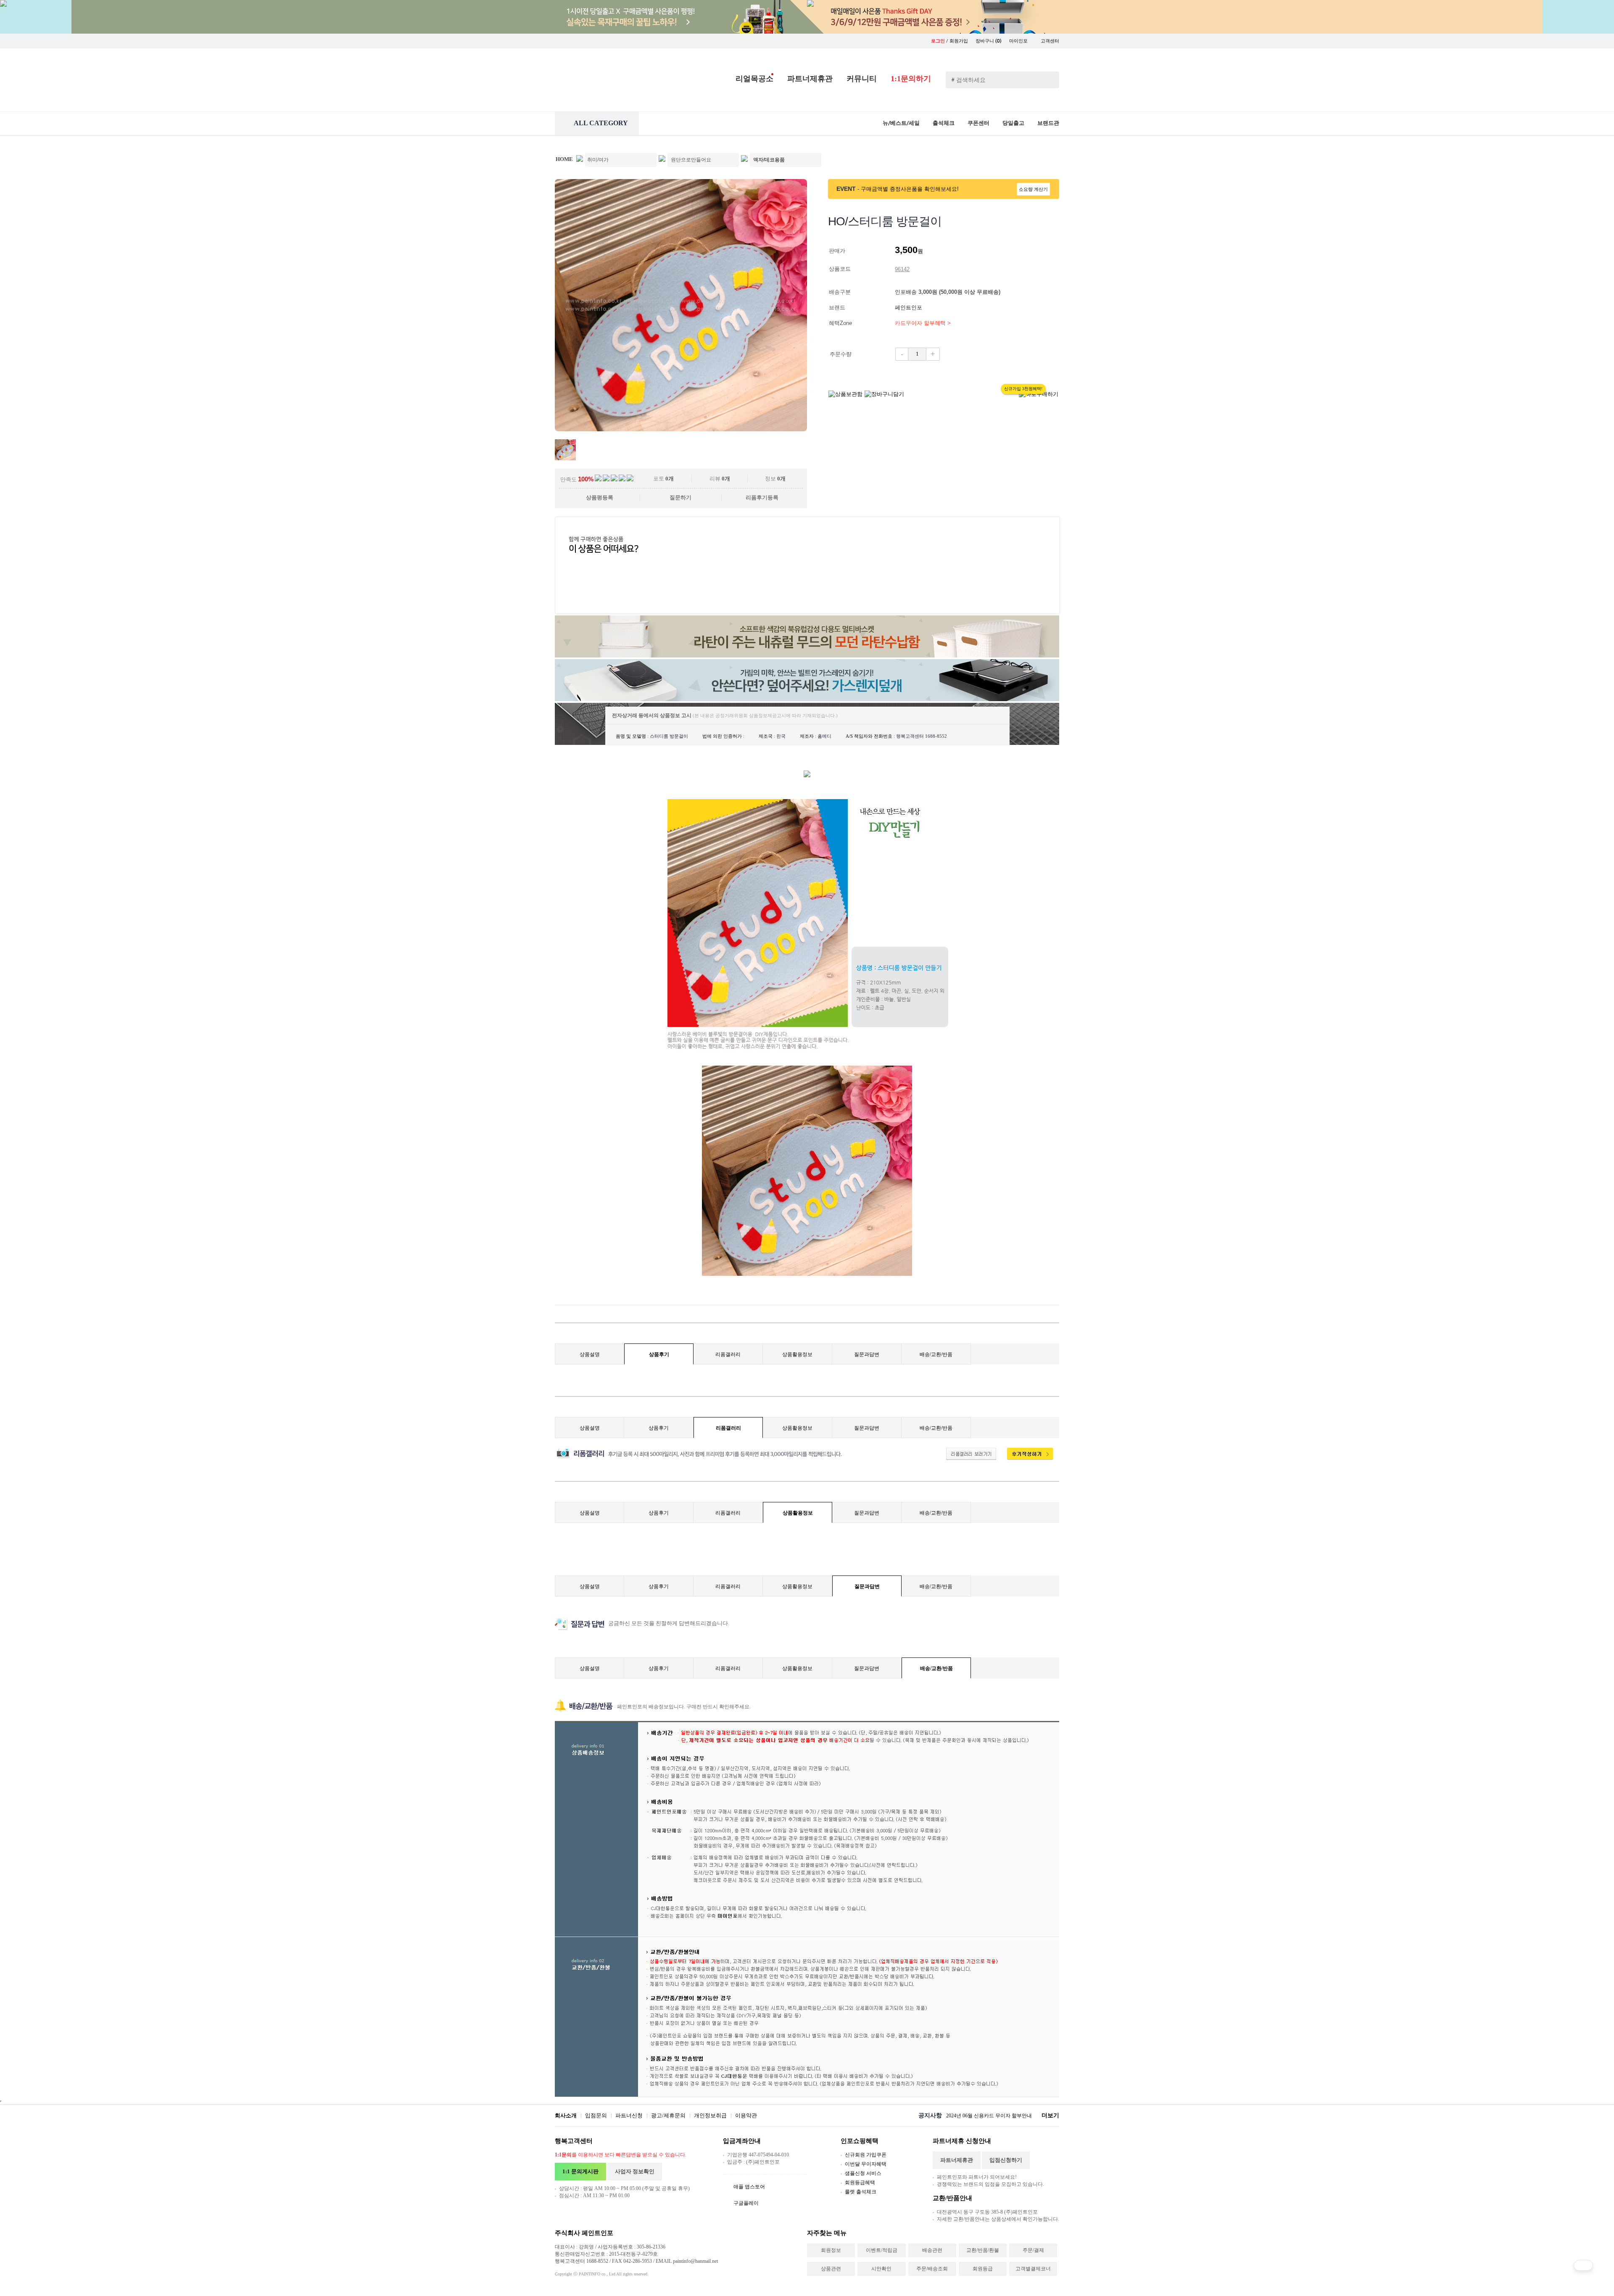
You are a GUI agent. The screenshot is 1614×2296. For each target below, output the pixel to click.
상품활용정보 (797, 1354)
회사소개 (566, 2115)
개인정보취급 (710, 2115)
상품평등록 (600, 497)
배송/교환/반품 (936, 1354)
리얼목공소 (754, 79)
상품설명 (590, 1354)
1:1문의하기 (911, 79)
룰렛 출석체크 (861, 2192)
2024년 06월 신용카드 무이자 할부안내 (989, 2116)
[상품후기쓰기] (1026, 1458)
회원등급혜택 (860, 2183)
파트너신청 (629, 2115)
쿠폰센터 (978, 123)
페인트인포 (909, 307)
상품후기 (659, 1354)
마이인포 (1019, 41)
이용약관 (746, 2115)
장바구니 (989, 41)
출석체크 (944, 123)
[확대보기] (681, 429)
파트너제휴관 (810, 79)
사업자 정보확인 (635, 2171)
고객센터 (1050, 41)
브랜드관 (1048, 123)
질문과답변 (867, 1354)
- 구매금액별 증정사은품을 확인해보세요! (908, 189)
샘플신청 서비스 (863, 2173)
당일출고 (1013, 123)
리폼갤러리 (728, 1354)
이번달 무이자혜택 (866, 2164)
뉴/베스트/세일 (901, 123)
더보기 (1050, 2115)
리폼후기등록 (762, 497)
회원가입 (959, 41)
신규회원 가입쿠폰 (866, 2155)
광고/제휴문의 (668, 2115)
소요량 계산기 (1033, 189)
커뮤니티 (862, 79)
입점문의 (596, 2115)
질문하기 (680, 497)
